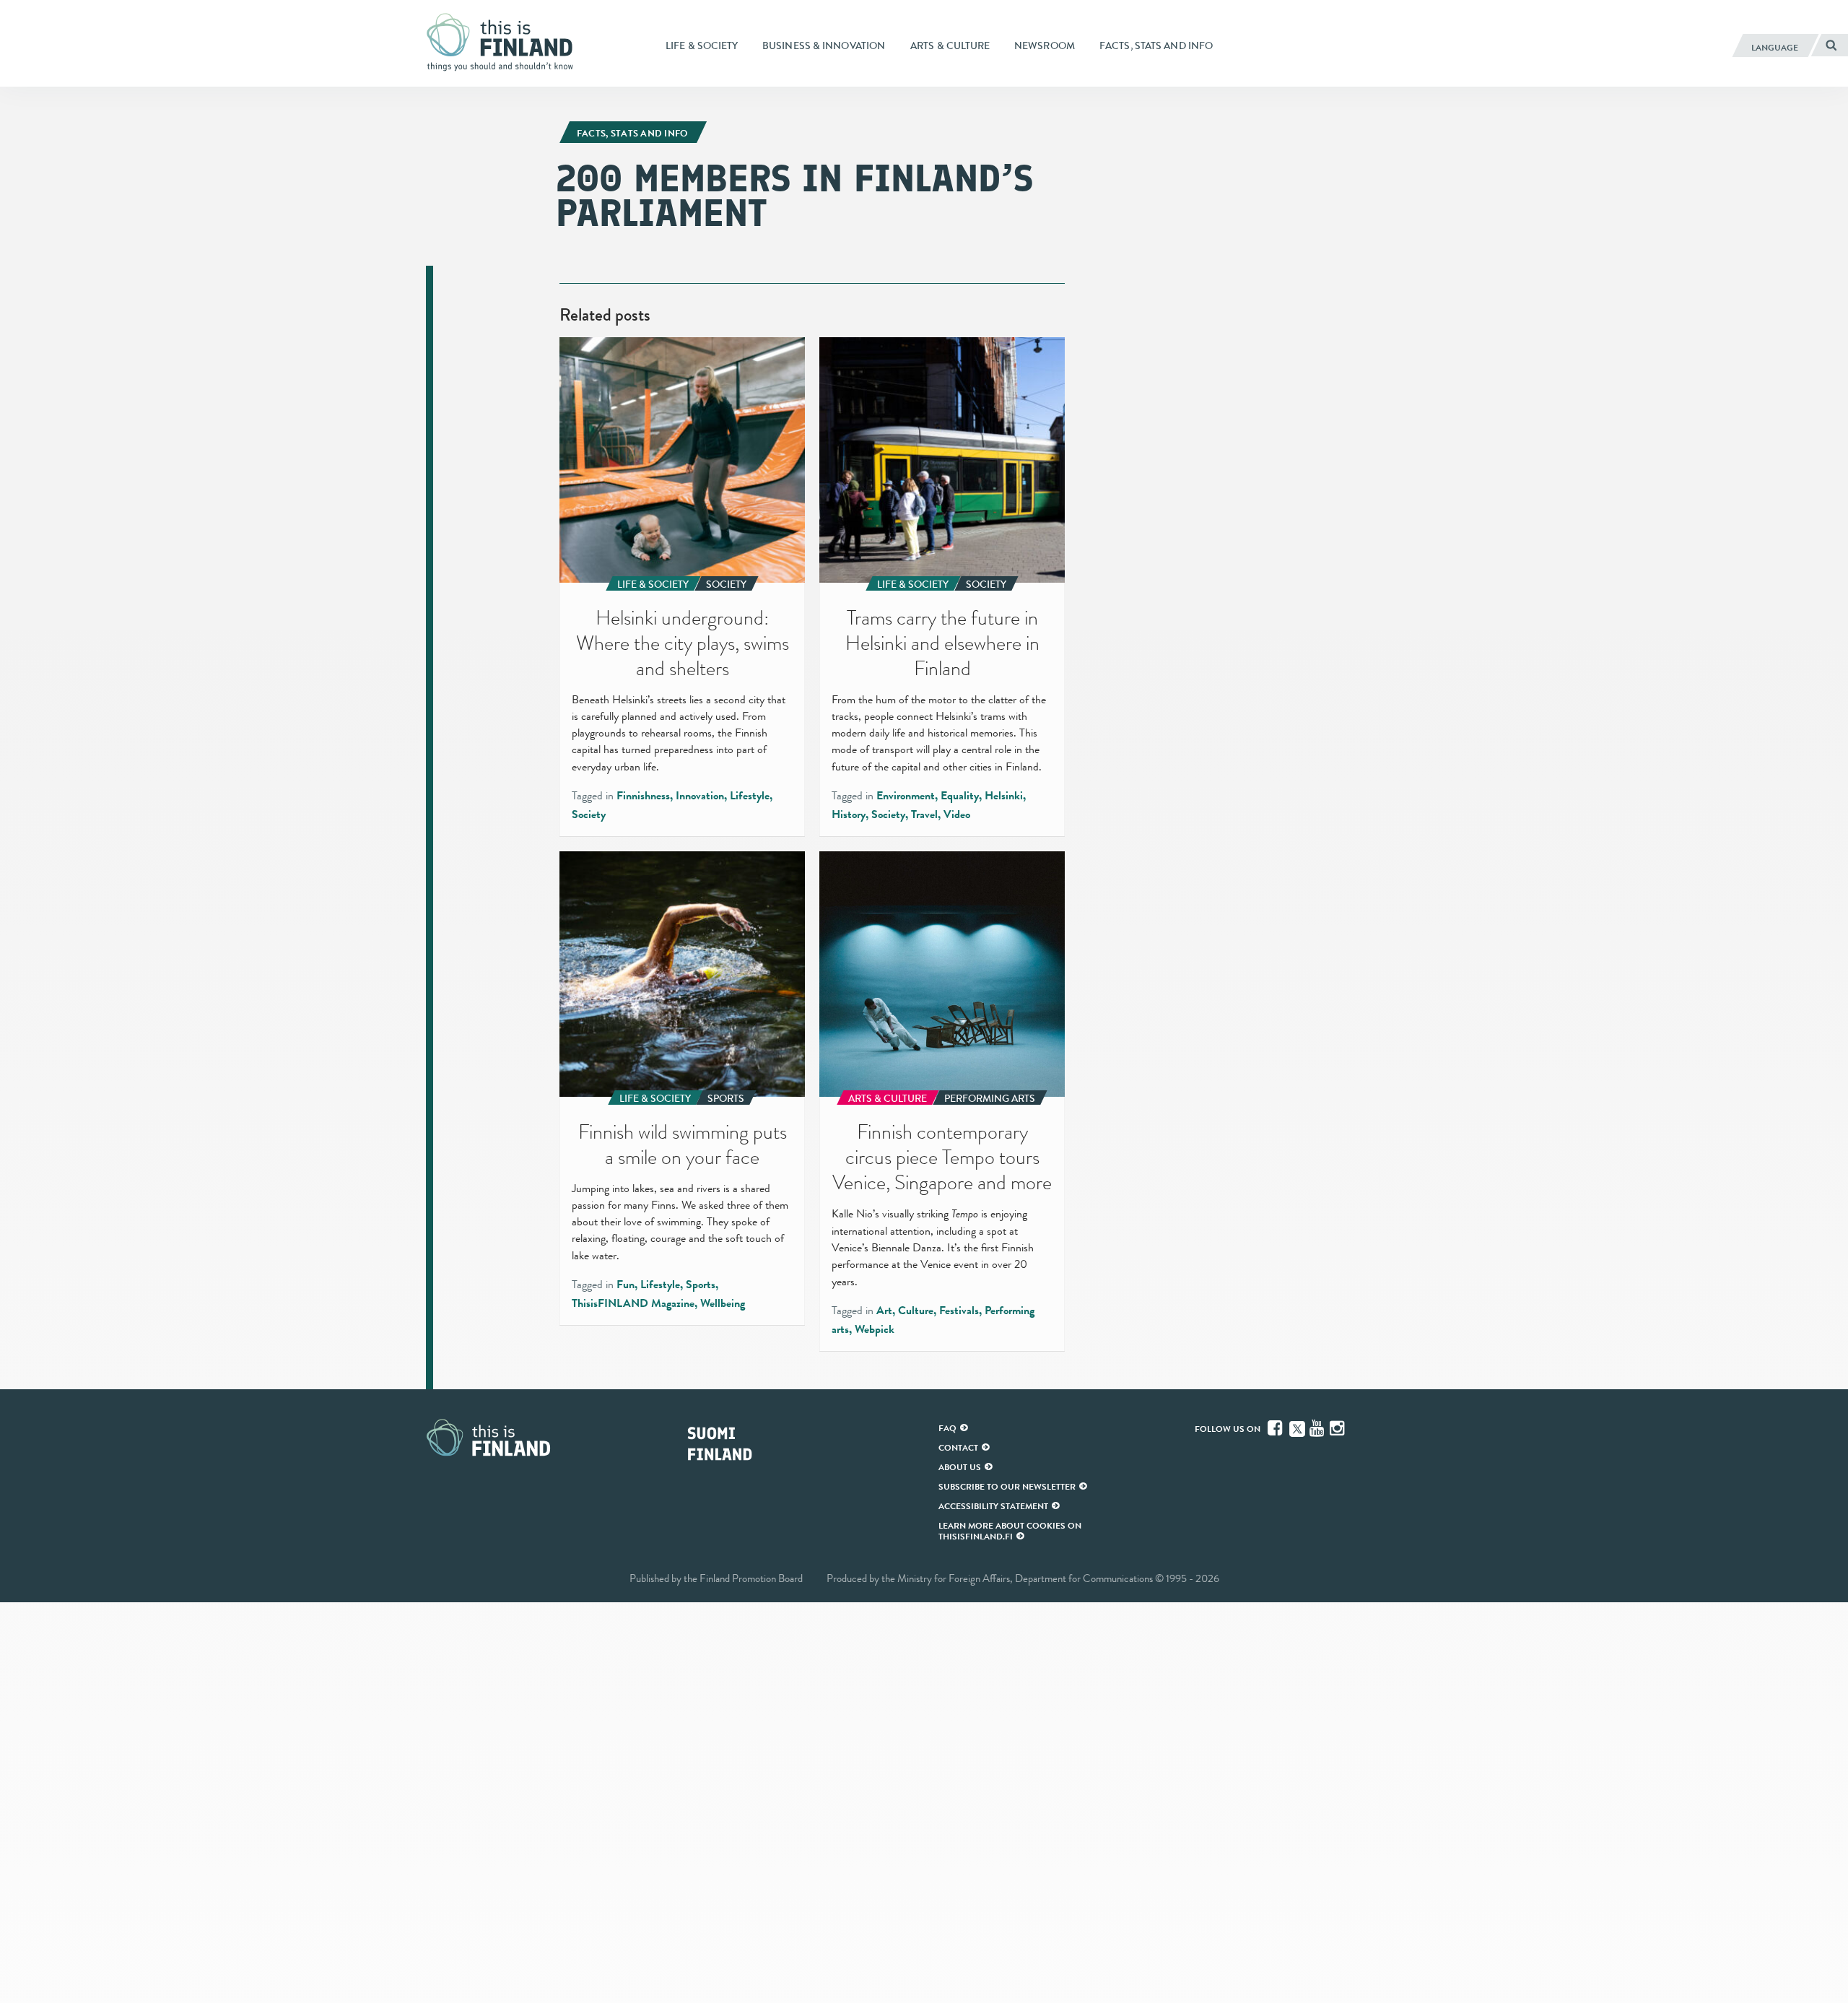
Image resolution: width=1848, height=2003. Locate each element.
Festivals (959, 1311)
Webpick (875, 1329)
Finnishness (643, 796)
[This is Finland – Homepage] (505, 43)
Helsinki (1004, 796)
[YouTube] (1318, 1428)
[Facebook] (1276, 1428)
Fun (626, 1285)
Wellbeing (723, 1303)
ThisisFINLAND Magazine (633, 1303)
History (849, 814)
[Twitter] (1297, 1428)
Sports (701, 1285)
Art (884, 1311)
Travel (924, 814)
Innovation (700, 796)
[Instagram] (1338, 1428)
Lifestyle (750, 796)
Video (957, 814)
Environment (906, 796)
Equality (960, 796)
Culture (916, 1311)
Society (589, 814)
